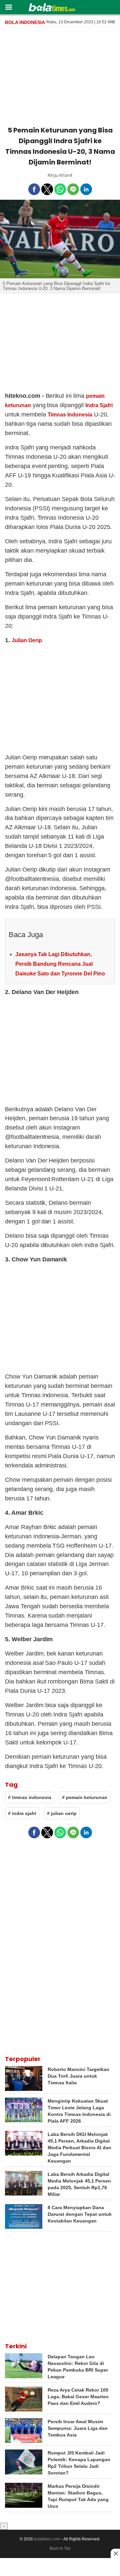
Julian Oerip (27, 640)
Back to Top (60, 2548)
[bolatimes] (52, 8)
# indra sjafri (22, 1813)
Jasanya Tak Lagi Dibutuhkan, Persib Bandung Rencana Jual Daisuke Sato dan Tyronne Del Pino (60, 964)
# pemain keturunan (85, 1797)
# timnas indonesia (30, 1797)
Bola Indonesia (25, 22)
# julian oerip (62, 1813)
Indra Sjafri (99, 405)
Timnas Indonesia (70, 415)
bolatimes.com (47, 2539)
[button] (8, 7)
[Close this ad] (115, 2553)
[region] (60, 75)
